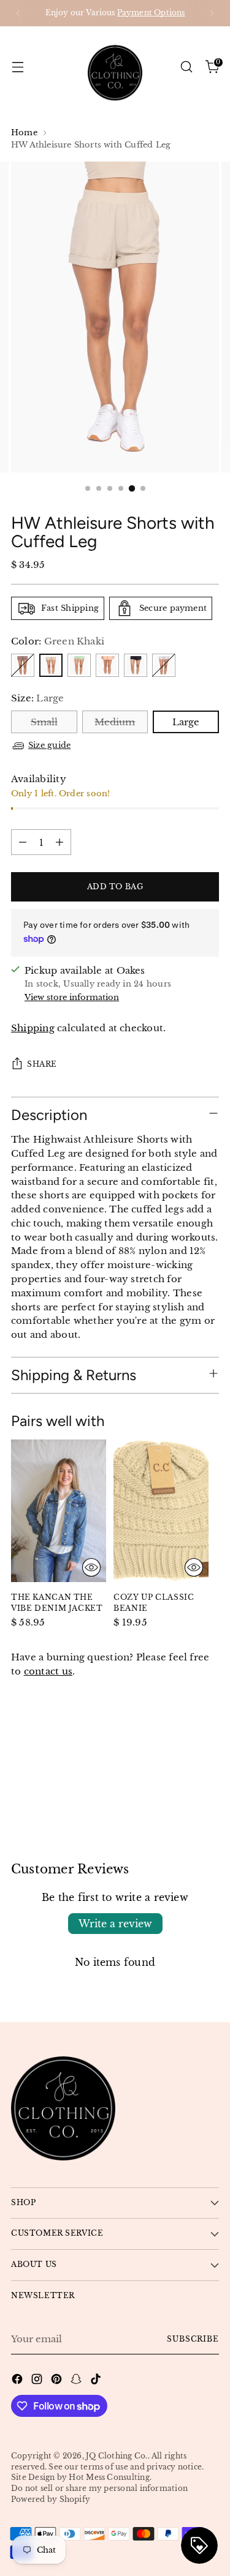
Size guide (49, 745)
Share (42, 1064)
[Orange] (107, 665)
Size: (38, 698)
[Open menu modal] (17, 67)
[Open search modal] (186, 67)
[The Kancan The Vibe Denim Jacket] (59, 1511)
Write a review (115, 1924)
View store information (72, 997)
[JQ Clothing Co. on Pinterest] (58, 2381)
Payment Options (151, 13)
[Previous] (18, 13)
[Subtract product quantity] (23, 842)
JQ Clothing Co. (117, 2456)
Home (24, 133)
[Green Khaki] (51, 665)
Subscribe (193, 2339)
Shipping (33, 1028)
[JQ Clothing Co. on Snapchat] (77, 2381)
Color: (58, 641)
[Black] (136, 665)
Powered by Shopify (51, 2499)
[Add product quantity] (59, 842)
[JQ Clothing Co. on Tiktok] (97, 2381)
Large (186, 722)
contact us (48, 1671)
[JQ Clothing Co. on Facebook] (18, 2381)
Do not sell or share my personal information (99, 2488)
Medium (115, 722)
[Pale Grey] (164, 665)
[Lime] (79, 665)
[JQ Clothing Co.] (115, 67)
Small (44, 722)
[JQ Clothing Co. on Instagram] (38, 2381)
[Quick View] (91, 1567)
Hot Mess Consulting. (110, 2477)
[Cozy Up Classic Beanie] (161, 1511)
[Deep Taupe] (23, 665)
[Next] (212, 13)
